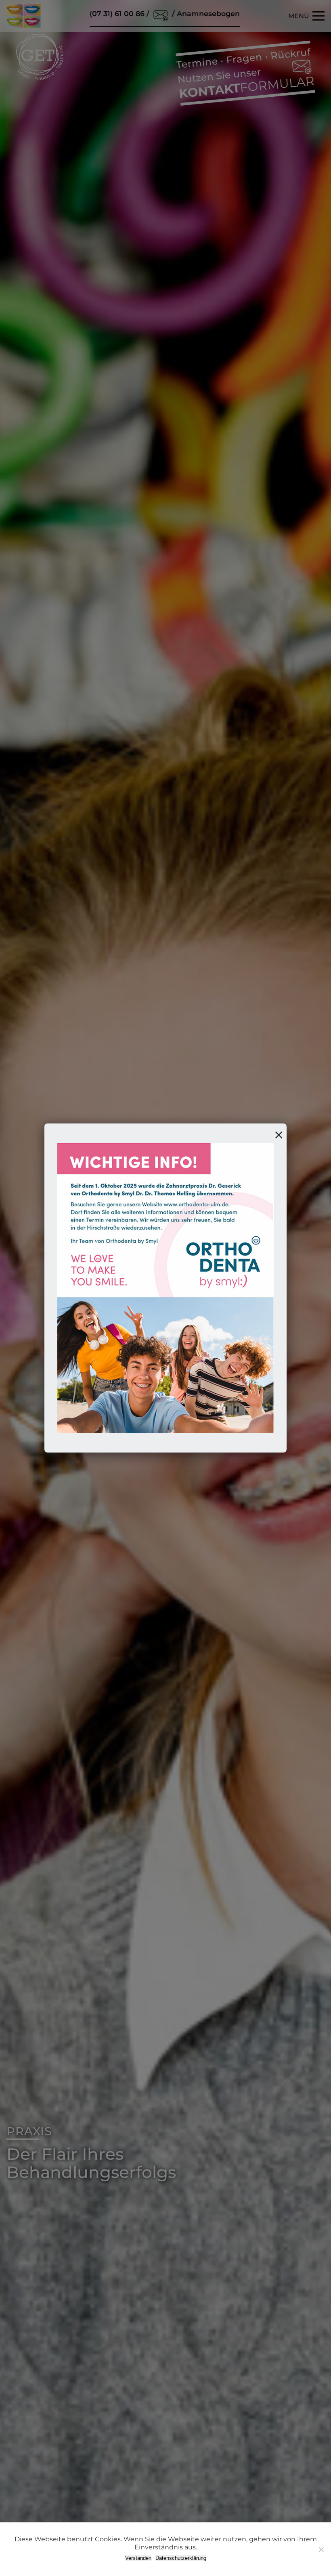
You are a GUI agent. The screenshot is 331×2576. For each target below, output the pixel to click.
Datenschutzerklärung (181, 2558)
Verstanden (138, 2558)
